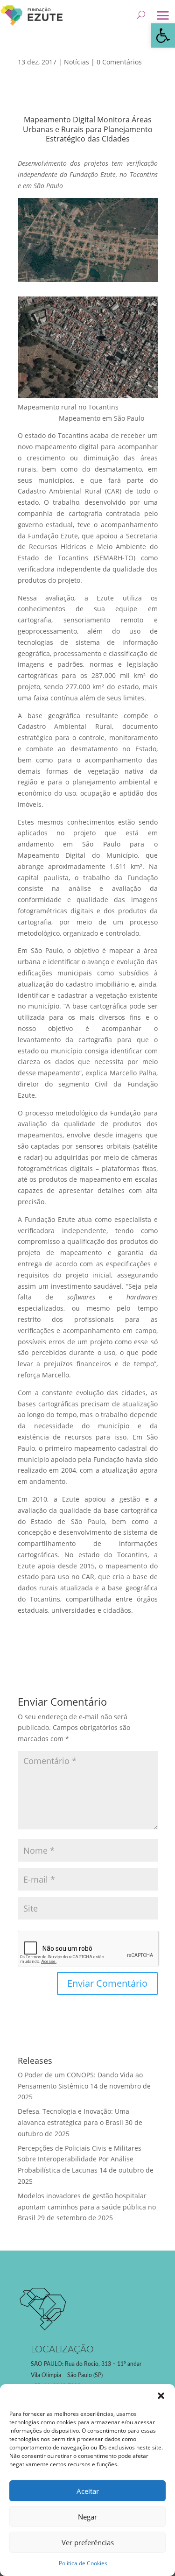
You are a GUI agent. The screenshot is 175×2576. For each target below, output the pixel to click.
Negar (87, 2517)
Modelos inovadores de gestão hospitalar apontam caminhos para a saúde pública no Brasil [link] (87, 2207)
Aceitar (88, 2491)
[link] (163, 35)
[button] (161, 2396)
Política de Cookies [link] (83, 2563)
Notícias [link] (77, 62)
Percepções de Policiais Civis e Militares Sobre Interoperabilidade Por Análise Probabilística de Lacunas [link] (80, 2159)
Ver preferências (88, 2542)
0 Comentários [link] (119, 62)
